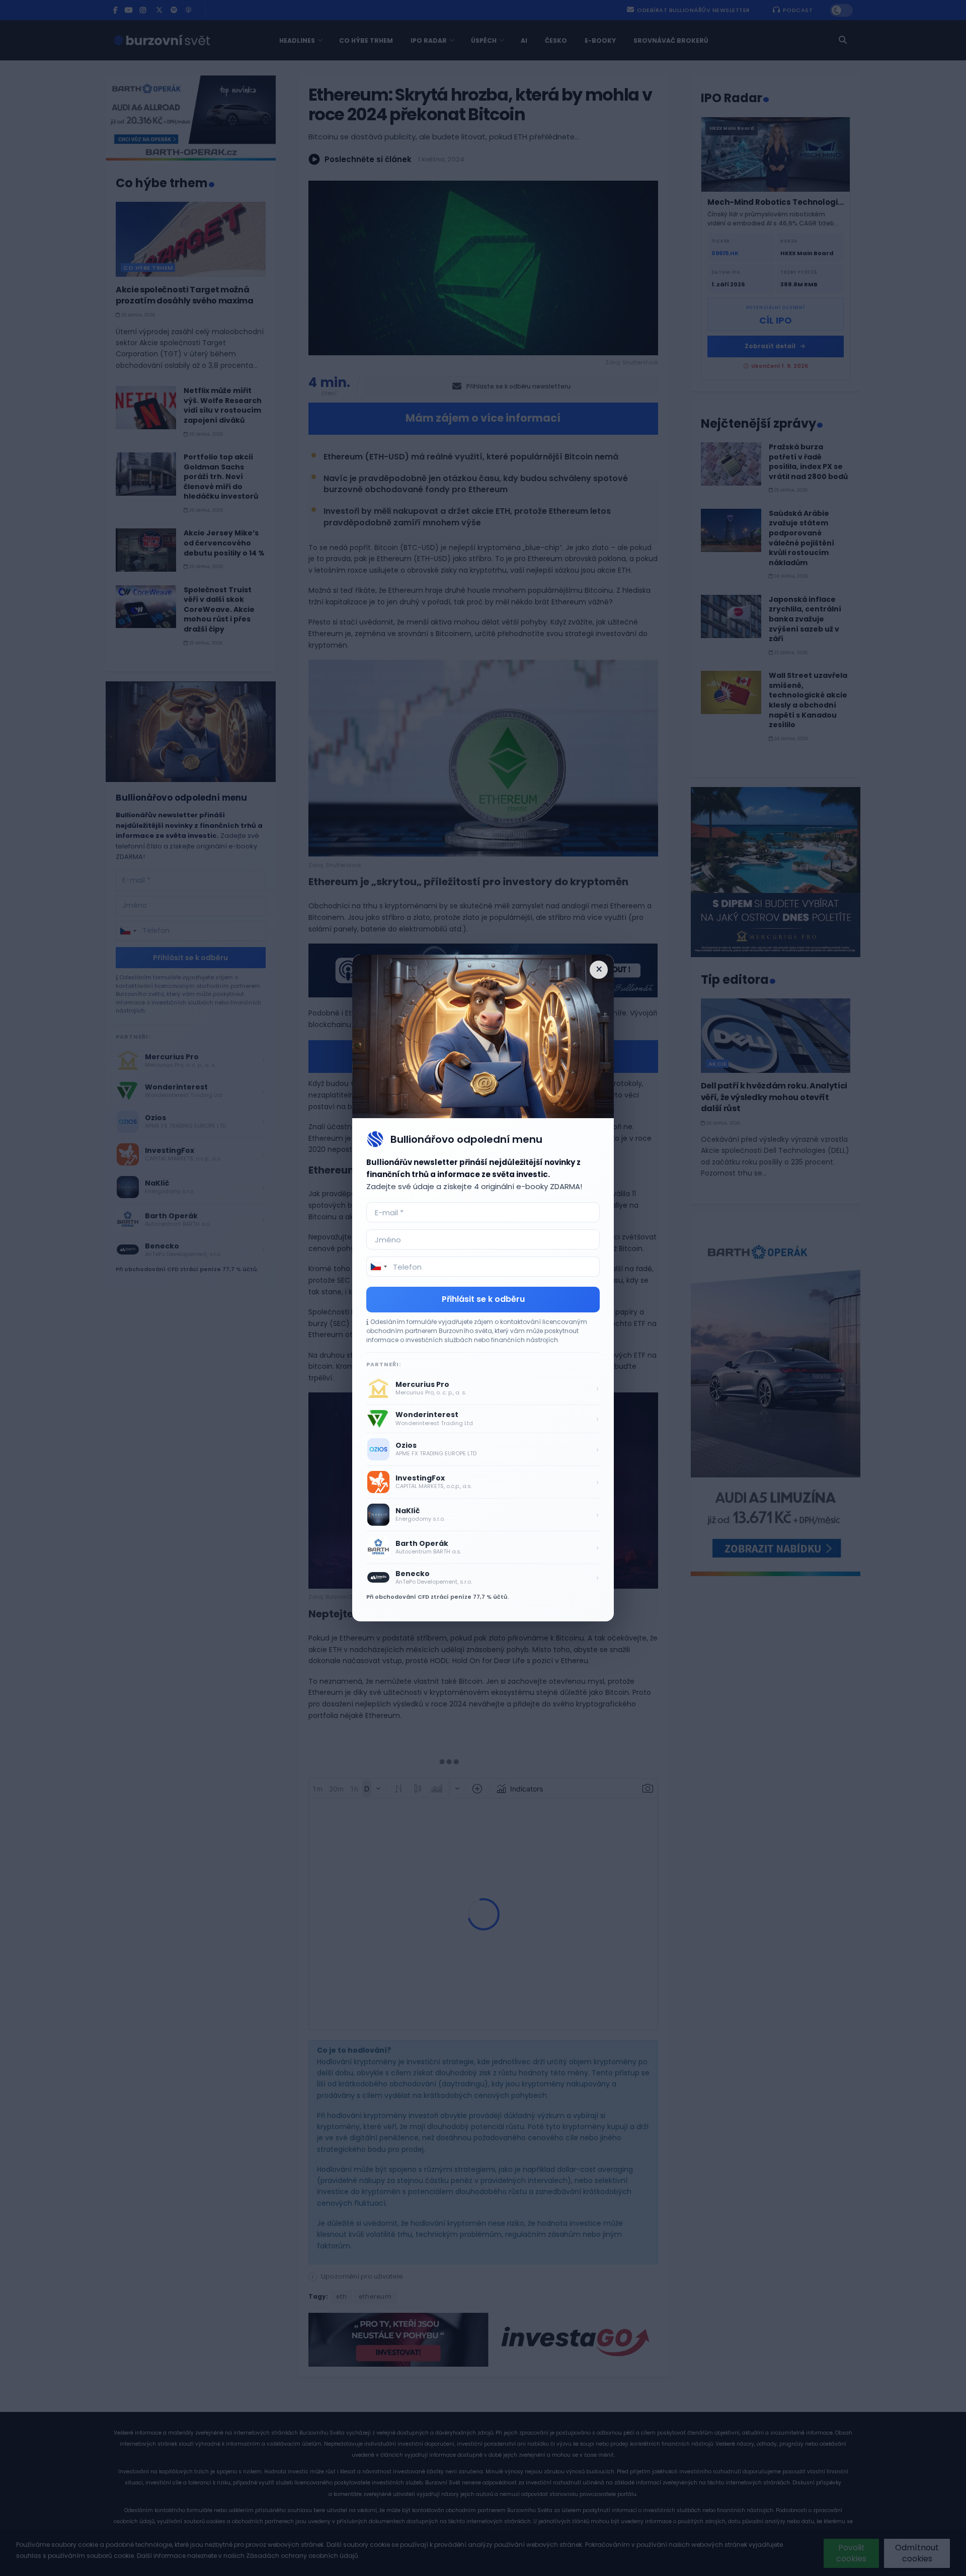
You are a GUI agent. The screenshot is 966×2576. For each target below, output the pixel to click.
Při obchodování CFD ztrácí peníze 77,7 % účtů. (437, 1597)
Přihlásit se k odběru (483, 1299)
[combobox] (378, 1267)
